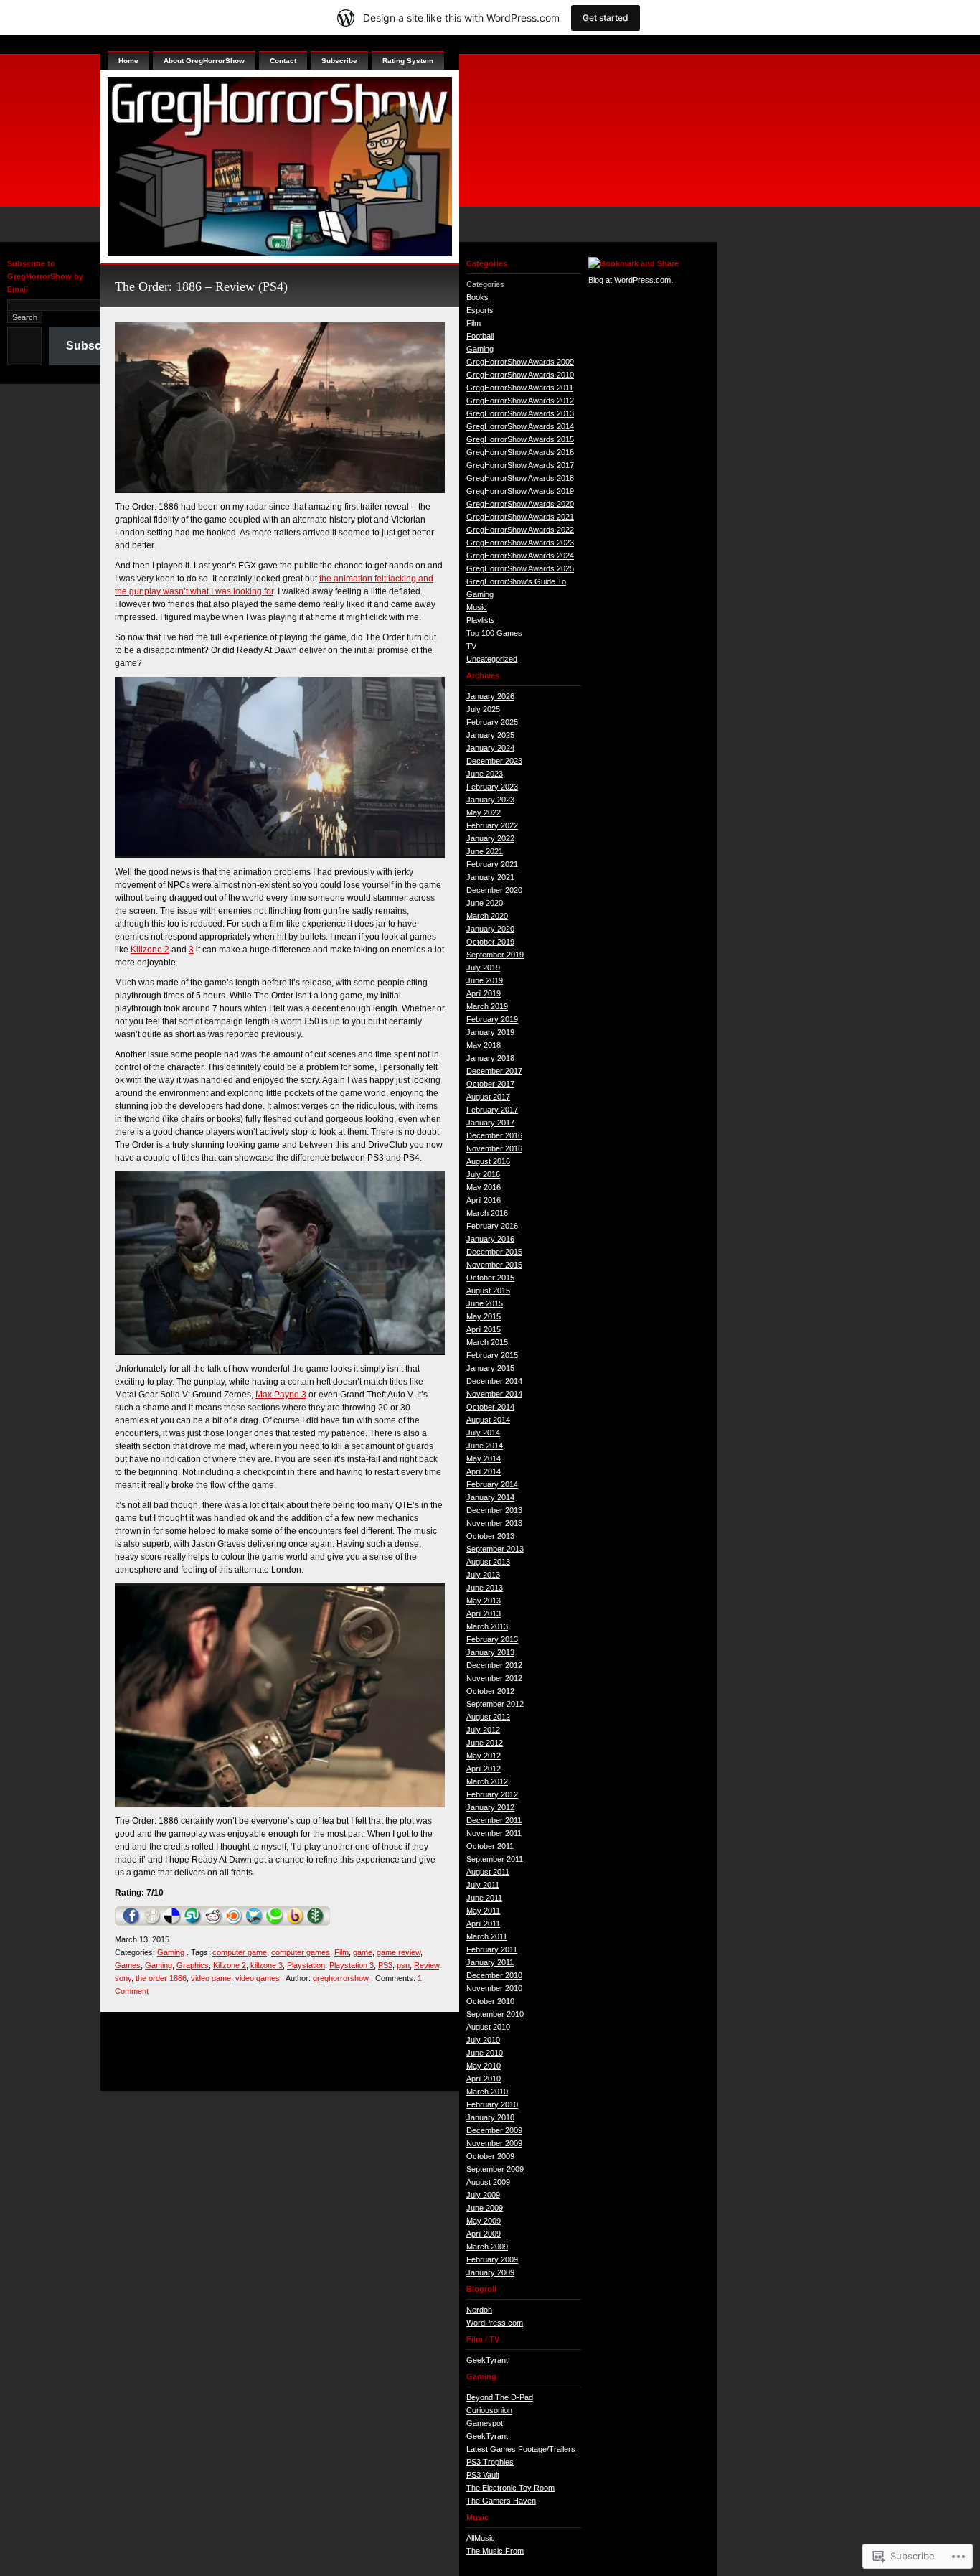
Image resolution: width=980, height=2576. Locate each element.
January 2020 (490, 929)
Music (477, 607)
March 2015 (487, 1342)
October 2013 (490, 1536)
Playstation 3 (352, 1965)
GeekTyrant (487, 2360)
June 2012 (485, 1743)
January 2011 (490, 1962)
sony (123, 1978)
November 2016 (494, 1148)
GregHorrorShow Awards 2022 (520, 530)
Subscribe (94, 346)
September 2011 (495, 1859)
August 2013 (488, 1562)
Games (128, 1965)
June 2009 (485, 2208)
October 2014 (490, 1407)
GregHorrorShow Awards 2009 (520, 362)
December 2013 (494, 1510)
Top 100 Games (494, 633)
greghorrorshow (341, 1978)
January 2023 (490, 800)
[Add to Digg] (152, 1923)
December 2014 (494, 1381)
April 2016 (484, 1200)
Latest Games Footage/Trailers (521, 2449)
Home (128, 61)
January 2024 (490, 748)
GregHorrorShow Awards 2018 (520, 478)
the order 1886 (161, 1978)
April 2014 (484, 1471)
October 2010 (490, 2001)
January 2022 (490, 838)
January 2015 (490, 1368)
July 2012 (483, 1730)
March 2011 (487, 1936)
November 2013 (494, 1523)
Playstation (306, 1965)
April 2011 (483, 1924)
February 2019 (492, 1019)
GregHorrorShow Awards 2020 (520, 504)
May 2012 (484, 1756)
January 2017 (490, 1123)
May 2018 (484, 1045)
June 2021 (485, 851)
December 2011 (494, 1820)
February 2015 (492, 1355)
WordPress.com (495, 2323)
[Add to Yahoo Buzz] (295, 1923)
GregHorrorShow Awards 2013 (520, 413)
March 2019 (487, 1006)
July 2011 (483, 1885)
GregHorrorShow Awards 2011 (520, 388)
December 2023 (494, 761)
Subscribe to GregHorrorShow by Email (45, 276)
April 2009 (484, 2234)
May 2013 (484, 1601)
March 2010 (487, 2092)
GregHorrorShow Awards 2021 (520, 517)
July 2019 (483, 968)
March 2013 (487, 1626)
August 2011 (488, 1872)
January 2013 (490, 1652)
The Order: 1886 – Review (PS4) (201, 286)
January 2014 (490, 1497)
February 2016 (492, 1226)
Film (341, 1952)
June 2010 (485, 2053)
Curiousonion (489, 2410)
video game (211, 1978)
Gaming (171, 1952)
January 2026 (490, 696)
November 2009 (494, 2143)
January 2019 (490, 1032)
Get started (606, 18)
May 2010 (484, 2066)
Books (477, 297)
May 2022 (484, 812)
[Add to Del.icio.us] (173, 1923)
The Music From (495, 2551)
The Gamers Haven (501, 2501)
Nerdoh (479, 2310)
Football (480, 336)
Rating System (408, 61)
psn (403, 1965)
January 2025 (490, 735)
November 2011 (494, 1833)
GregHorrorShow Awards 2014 (520, 426)
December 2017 (494, 1071)
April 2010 (484, 2079)
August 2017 (488, 1097)
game (363, 1952)
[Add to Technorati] (275, 1923)
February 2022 (492, 825)
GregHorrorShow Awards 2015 (520, 439)
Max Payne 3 (281, 1395)
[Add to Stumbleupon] (193, 1923)
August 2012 (488, 1717)
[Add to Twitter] (255, 1923)
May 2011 (483, 1911)
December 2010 (494, 1975)
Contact (283, 61)
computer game (240, 1952)
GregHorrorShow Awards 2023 (520, 543)
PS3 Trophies (490, 2462)
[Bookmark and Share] (633, 263)
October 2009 (490, 2156)
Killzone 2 (150, 950)
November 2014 (494, 1394)
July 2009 (483, 2195)
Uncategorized (492, 659)
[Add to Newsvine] (316, 1923)
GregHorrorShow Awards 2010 (520, 375)
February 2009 (492, 2259)
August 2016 (488, 1161)
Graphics (193, 1965)
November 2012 (494, 1678)
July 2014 (483, 1433)
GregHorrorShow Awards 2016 (520, 452)
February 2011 (492, 1949)
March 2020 (487, 916)
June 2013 (485, 1588)
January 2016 (490, 1239)
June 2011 (484, 1898)
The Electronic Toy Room (510, 2488)
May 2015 (484, 1316)
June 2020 (485, 903)
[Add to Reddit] (213, 1923)
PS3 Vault (483, 2475)
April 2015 (484, 1329)
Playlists (481, 620)
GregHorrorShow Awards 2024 (520, 556)
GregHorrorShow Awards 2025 (520, 568)
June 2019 (485, 980)
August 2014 (488, 1420)
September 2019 (495, 955)
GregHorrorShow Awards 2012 (520, 401)
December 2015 (494, 1252)
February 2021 (492, 864)
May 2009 (484, 2221)
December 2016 (494, 1135)
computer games (301, 1952)
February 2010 (492, 2104)
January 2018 (490, 1058)
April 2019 (484, 993)
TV (471, 646)
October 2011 (490, 1846)
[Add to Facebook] (132, 1923)
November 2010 (494, 1988)
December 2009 (494, 2130)
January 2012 (490, 1807)
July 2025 (483, 709)
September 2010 (495, 2014)
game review (399, 1952)
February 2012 (492, 1794)
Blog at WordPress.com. (631, 280)
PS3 (385, 1965)
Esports (480, 310)
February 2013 (492, 1639)
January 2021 (490, 877)
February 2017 (492, 1110)
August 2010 (488, 2027)
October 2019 (490, 942)
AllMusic (481, 2538)
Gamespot (485, 2423)
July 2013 (483, 1575)
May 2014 (484, 1458)
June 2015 (485, 1303)
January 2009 (490, 2272)
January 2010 (490, 2117)
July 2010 (483, 2040)
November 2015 (494, 1265)
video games (258, 1978)
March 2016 (487, 1213)
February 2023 (492, 787)
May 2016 (484, 1187)
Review (427, 1965)
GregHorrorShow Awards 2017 (520, 465)
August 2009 (488, 2182)
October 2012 (490, 1691)
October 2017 (490, 1084)
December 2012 (494, 1665)
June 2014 (485, 1446)
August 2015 (488, 1291)
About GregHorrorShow (204, 61)
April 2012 (484, 1769)
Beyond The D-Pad (500, 2397)
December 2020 (494, 890)
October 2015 (490, 1278)
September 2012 (495, 1704)
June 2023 (485, 774)
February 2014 (492, 1484)
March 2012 (487, 1781)
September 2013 (495, 1549)
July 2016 (483, 1174)
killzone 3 (267, 1965)
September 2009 (495, 2169)
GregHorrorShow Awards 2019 (520, 491)
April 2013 (484, 1613)
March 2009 (487, 2247)
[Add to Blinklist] (234, 1923)
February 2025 (492, 722)
